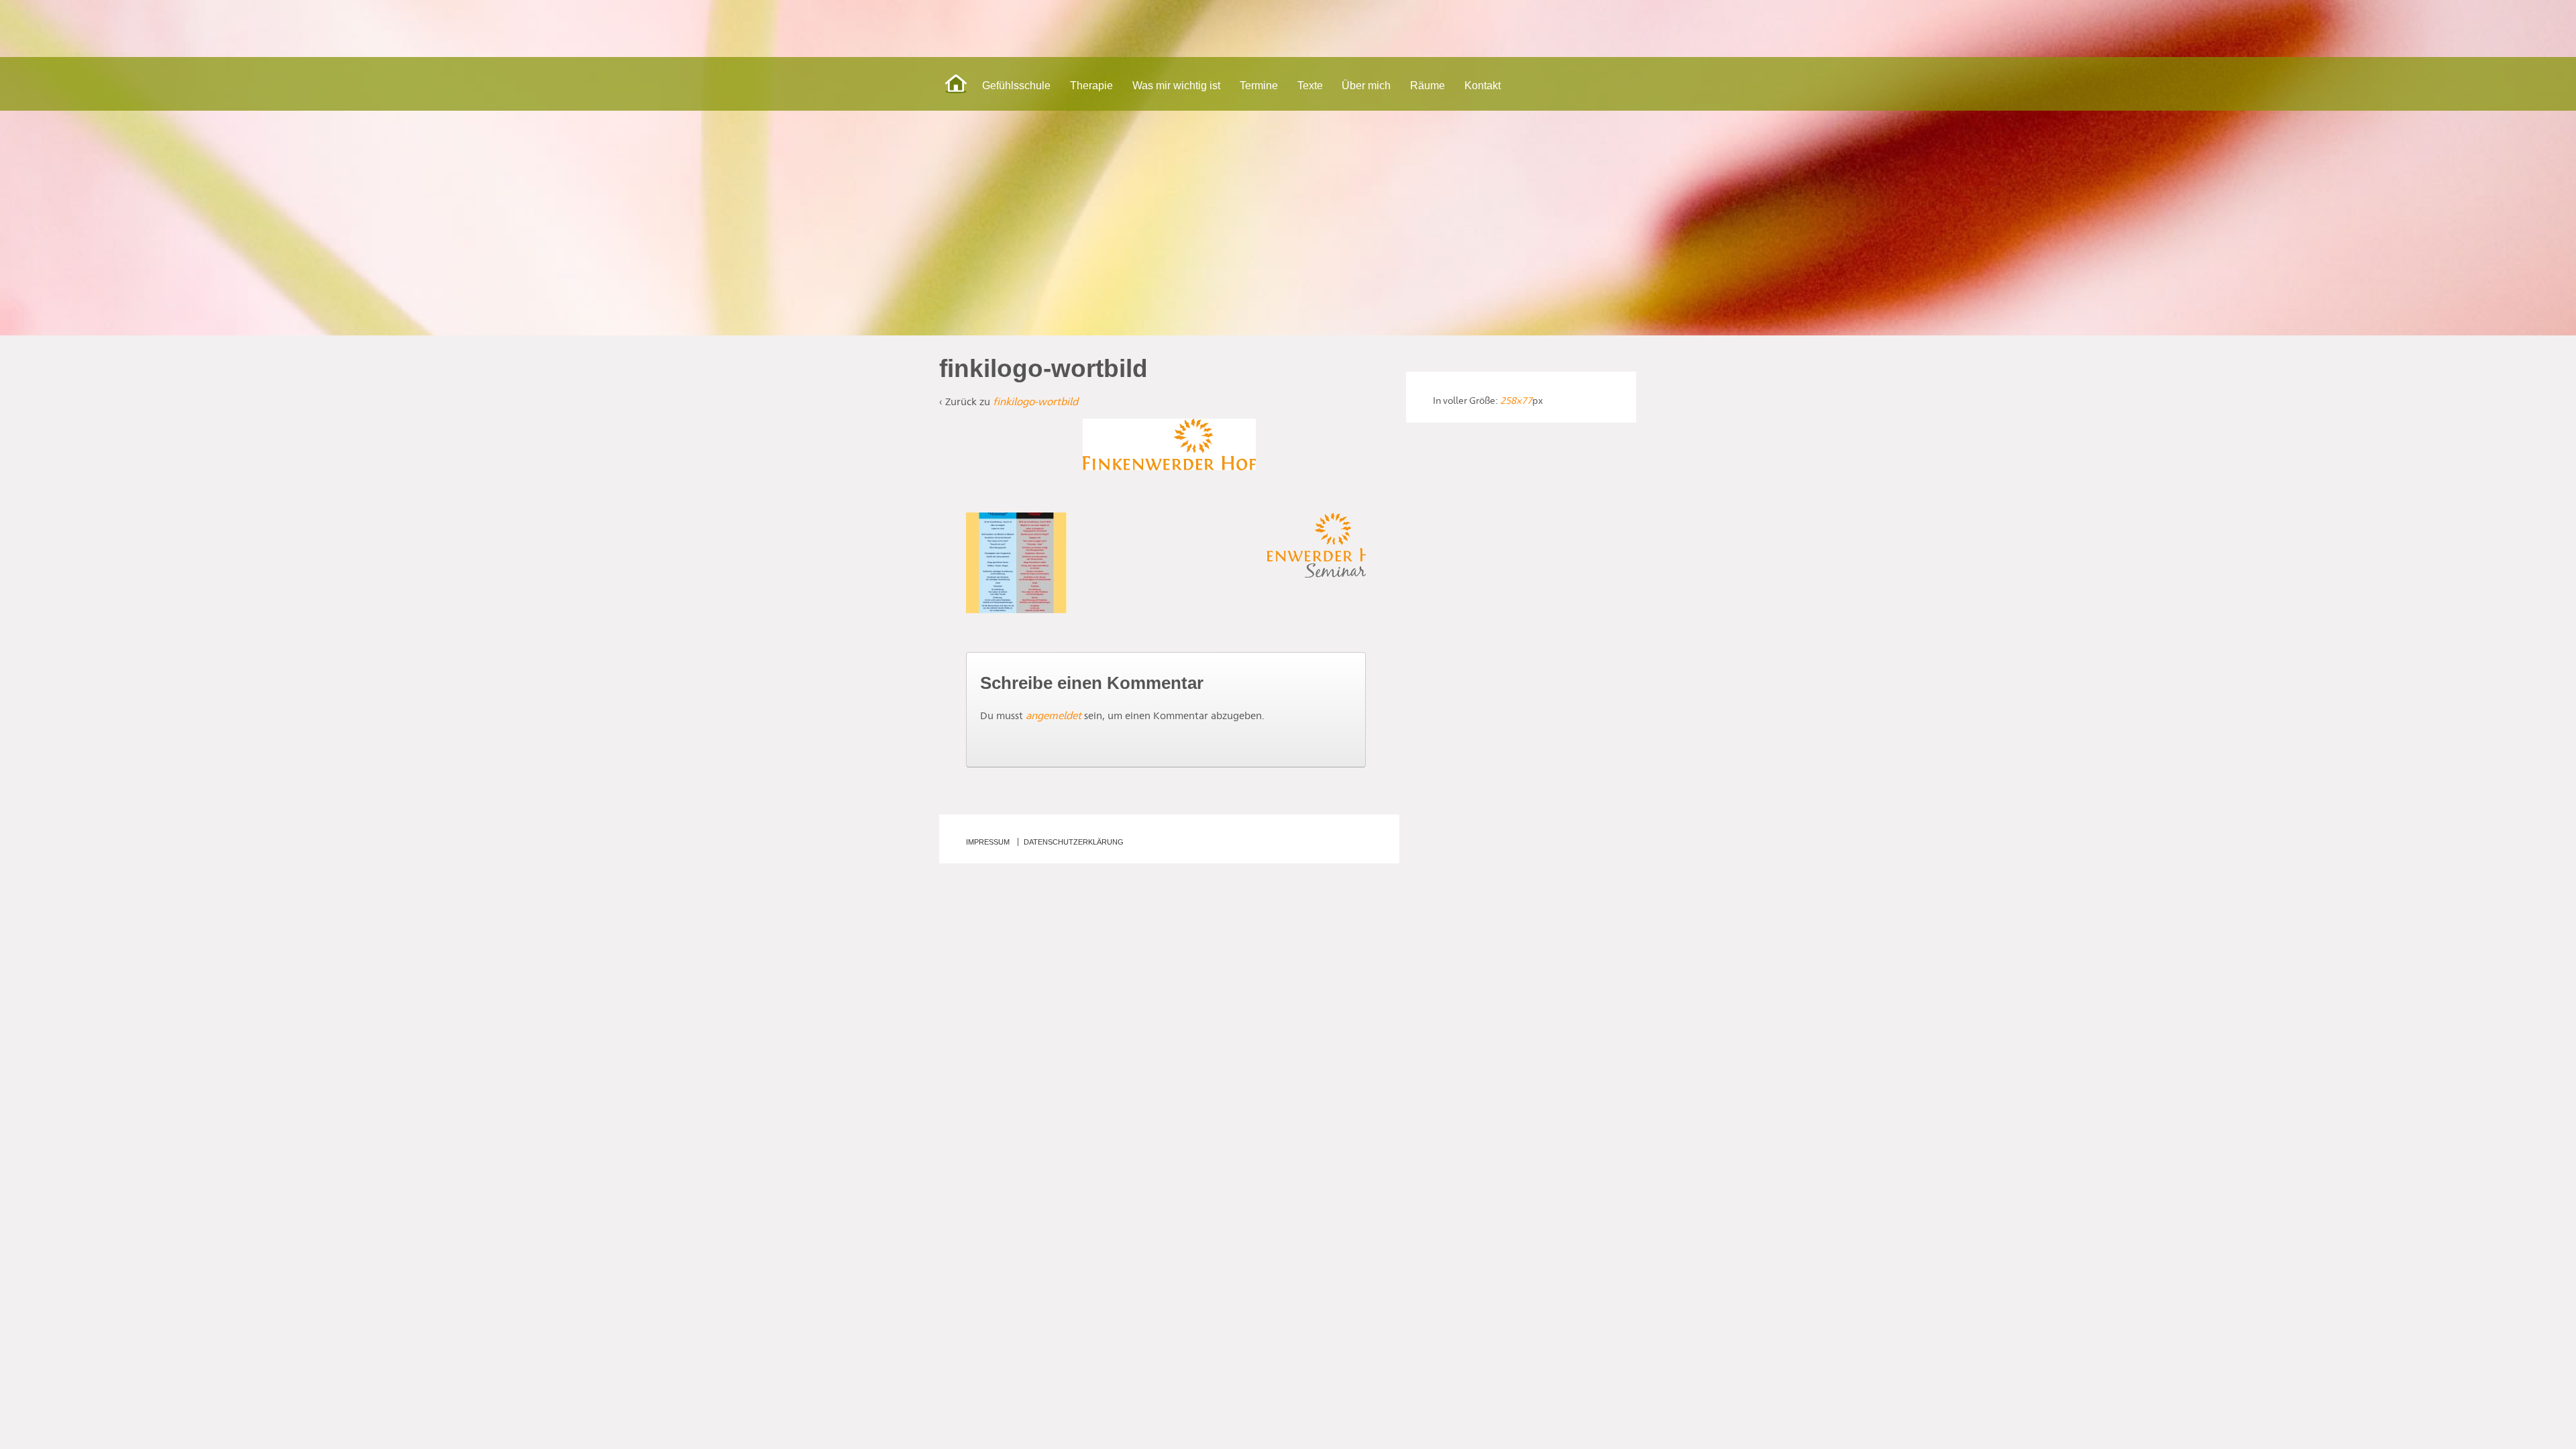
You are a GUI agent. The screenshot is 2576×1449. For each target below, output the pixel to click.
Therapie (1091, 86)
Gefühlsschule (1016, 86)
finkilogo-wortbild (1035, 401)
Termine (1259, 86)
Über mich (1366, 86)
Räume (1428, 86)
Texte (1310, 86)
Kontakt (1483, 86)
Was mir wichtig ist (1176, 86)
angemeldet (1054, 715)
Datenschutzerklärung (1074, 842)
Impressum (988, 842)
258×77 (1516, 400)
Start (956, 84)
